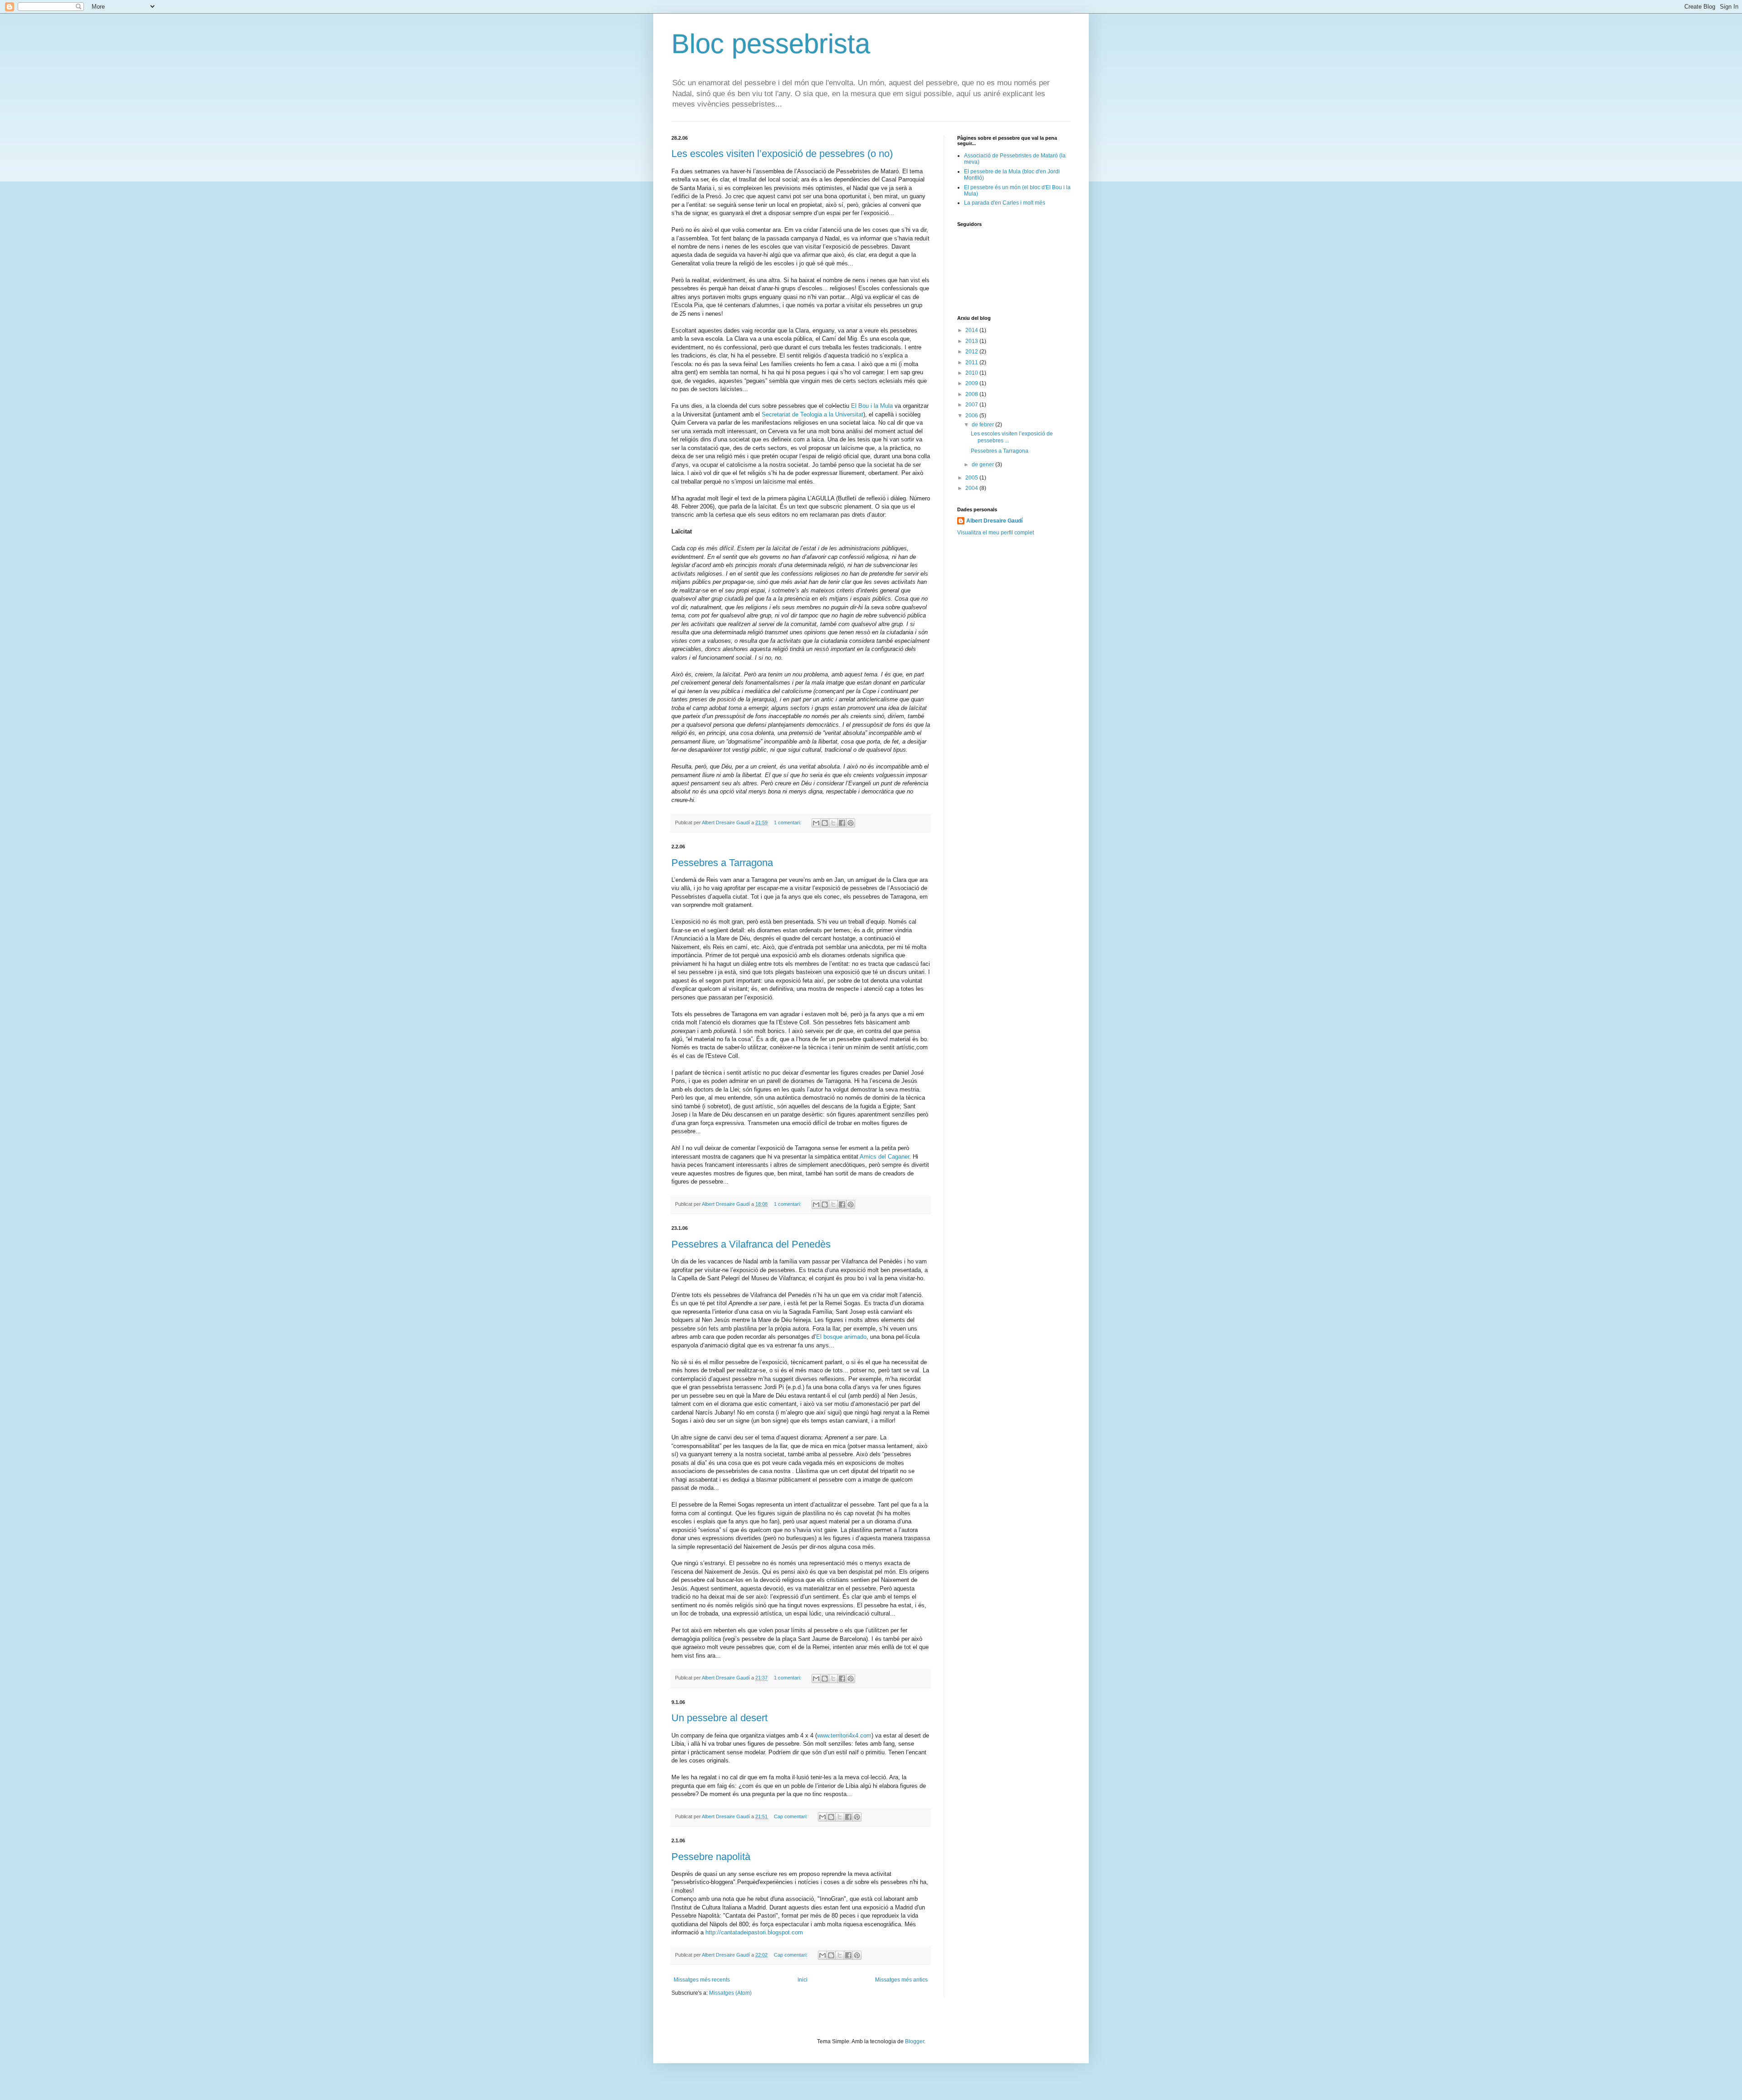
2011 (972, 362)
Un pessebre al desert (719, 1718)
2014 (972, 330)
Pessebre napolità (711, 1857)
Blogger (915, 2041)
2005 (972, 478)
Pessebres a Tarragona (722, 863)
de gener (984, 465)
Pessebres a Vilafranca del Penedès (751, 1244)
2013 (972, 341)
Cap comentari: (791, 1816)
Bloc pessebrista (771, 44)
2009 (972, 383)
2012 (972, 352)
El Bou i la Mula (873, 406)
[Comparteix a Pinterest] (851, 823)
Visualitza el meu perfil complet (996, 533)
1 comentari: (788, 822)
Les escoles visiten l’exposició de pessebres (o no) (782, 154)
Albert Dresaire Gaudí (994, 521)
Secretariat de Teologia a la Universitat (812, 414)
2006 (972, 416)
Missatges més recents (702, 1980)
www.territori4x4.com (844, 1735)
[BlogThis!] (825, 823)
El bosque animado (841, 1337)
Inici (802, 1980)
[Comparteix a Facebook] (842, 823)
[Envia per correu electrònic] (816, 823)
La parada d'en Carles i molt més (1005, 203)
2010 (972, 373)
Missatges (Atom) (730, 1993)
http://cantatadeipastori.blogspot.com (754, 1932)
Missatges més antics (901, 1980)
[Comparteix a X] (833, 823)
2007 (972, 405)
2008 (972, 394)
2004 (972, 488)
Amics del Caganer (884, 1157)
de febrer (984, 425)
